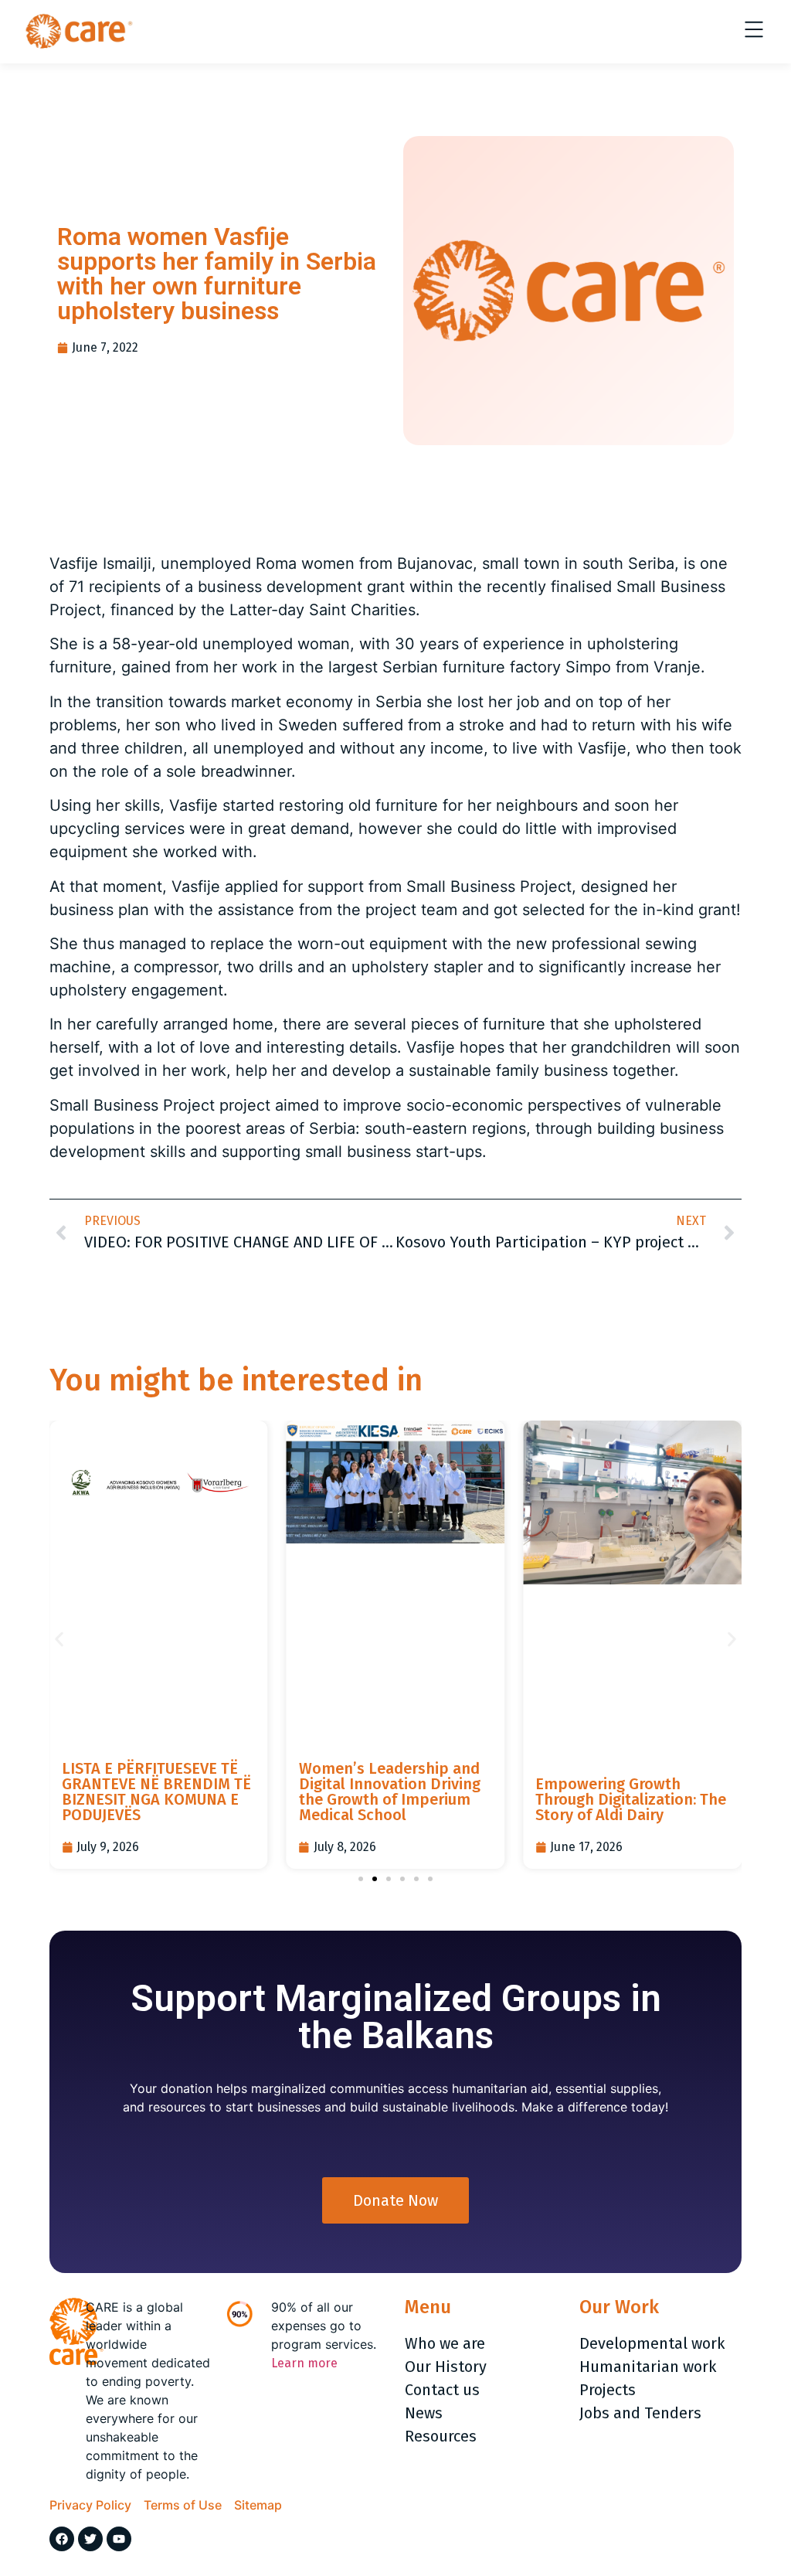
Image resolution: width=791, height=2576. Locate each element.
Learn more (304, 2363)
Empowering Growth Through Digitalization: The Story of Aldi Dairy (631, 1799)
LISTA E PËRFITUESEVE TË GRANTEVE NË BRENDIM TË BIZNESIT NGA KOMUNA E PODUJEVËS (156, 1792)
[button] (59, 1640)
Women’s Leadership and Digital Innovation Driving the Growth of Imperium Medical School (390, 1792)
